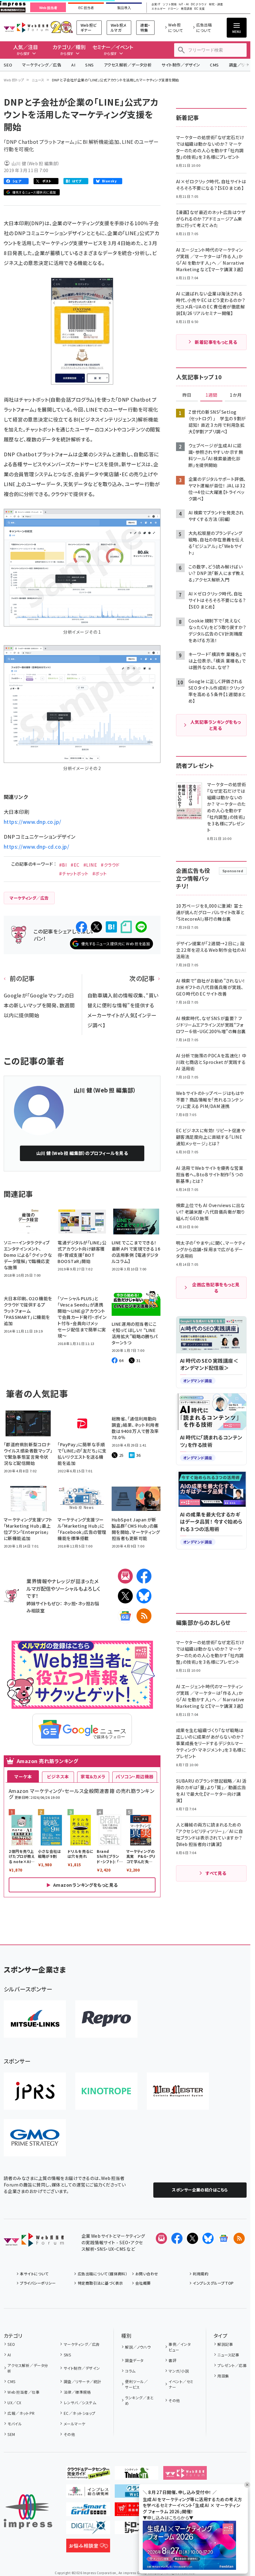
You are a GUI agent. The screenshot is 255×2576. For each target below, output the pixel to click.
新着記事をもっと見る (216, 342)
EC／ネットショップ (79, 2413)
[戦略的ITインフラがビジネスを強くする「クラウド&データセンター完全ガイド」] (88, 2475)
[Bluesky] (208, 2238)
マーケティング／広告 (42, 65)
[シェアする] (81, 927)
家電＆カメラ (93, 1776)
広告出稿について (204, 27)
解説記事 (225, 2344)
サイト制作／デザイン (181, 65)
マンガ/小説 (179, 2371)
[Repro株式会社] (106, 2019)
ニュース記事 (228, 2355)
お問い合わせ (147, 2274)
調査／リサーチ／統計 (82, 2381)
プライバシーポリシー (38, 2283)
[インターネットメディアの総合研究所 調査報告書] (88, 2493)
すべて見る (216, 1873)
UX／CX (14, 2403)
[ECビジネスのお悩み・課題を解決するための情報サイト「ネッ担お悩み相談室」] (88, 2547)
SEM (11, 2434)
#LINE (90, 865)
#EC (75, 865)
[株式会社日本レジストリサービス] (35, 2091)
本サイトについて (34, 2274)
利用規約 (201, 2274)
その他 (69, 2434)
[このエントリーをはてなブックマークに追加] (111, 927)
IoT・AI (184, 5)
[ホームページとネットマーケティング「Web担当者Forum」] (185, 2475)
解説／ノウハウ (138, 2347)
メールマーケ (74, 2424)
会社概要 (143, 2283)
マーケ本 (23, 1776)
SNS (89, 65)
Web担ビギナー (89, 27)
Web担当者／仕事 (23, 2392)
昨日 (187, 395)
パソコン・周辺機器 (134, 1776)
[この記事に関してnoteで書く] (126, 927)
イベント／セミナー (181, 2384)
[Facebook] (144, 1576)
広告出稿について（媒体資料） (102, 2274)
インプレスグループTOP (213, 2283)
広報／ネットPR (21, 2413)
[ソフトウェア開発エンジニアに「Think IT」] (137, 2475)
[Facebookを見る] (177, 2238)
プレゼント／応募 (232, 2365)
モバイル (15, 2424)
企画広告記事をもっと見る (216, 1288)
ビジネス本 (58, 1776)
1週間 (211, 395)
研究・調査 (216, 5)
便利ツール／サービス (136, 2384)
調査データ (134, 2360)
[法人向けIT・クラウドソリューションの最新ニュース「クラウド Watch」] (137, 2493)
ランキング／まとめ (139, 2400)
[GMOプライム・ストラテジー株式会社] (35, 2138)
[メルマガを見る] (161, 2238)
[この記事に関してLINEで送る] (141, 927)
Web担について (176, 27)
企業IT (156, 5)
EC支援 (199, 9)
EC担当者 (86, 8)
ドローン (173, 9)
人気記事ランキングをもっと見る (216, 725)
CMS (214, 65)
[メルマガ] (125, 1576)
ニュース (38, 80)
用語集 (223, 2376)
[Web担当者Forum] (34, 2242)
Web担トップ (14, 80)
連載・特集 (145, 27)
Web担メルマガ (119, 27)
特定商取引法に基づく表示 (100, 2283)
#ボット (100, 873)
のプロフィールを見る (82, 1153)
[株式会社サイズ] (178, 2091)
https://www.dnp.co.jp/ (32, 822)
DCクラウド (199, 5)
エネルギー (158, 9)
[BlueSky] (144, 1596)
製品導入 (124, 8)
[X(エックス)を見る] (192, 2238)
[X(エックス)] (125, 1596)
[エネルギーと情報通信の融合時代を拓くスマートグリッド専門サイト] (88, 2511)
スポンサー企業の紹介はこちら (200, 2190)
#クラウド (110, 865)
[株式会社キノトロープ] (106, 2091)
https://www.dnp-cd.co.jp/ (36, 846)
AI (73, 65)
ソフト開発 (170, 5)
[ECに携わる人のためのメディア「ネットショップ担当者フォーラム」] (137, 2511)
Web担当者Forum (26, 27)
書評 (172, 2360)
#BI (63, 865)
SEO (8, 65)
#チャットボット (74, 873)
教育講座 (187, 9)
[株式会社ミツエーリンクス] (35, 2019)
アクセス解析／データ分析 (128, 65)
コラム (130, 2371)
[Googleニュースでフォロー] (224, 2238)
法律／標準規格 (77, 2392)
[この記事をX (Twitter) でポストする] (96, 927)
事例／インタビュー (180, 2347)
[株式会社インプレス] (28, 2512)
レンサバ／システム (80, 2403)
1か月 (236, 395)
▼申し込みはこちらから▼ (168, 2518)
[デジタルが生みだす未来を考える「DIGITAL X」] (88, 2529)
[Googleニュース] (125, 1616)
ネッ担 (70, 1603)
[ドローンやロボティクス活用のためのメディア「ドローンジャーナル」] (137, 2529)
